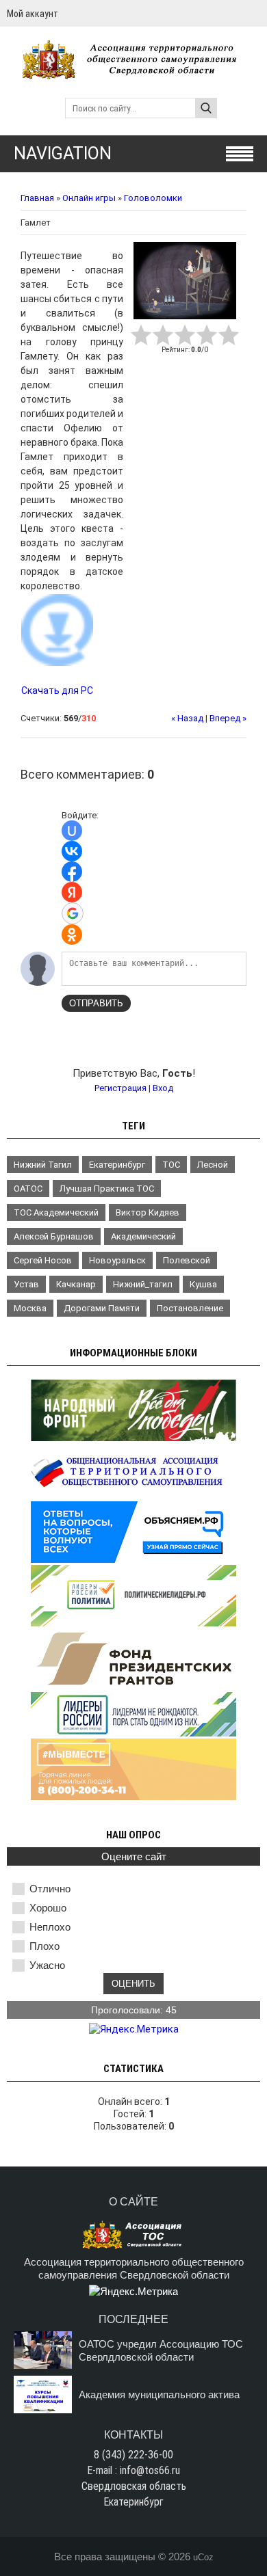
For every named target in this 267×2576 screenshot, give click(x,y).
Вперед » (228, 718)
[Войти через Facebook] (72, 872)
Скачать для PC (57, 690)
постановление (190, 1308)
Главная (37, 198)
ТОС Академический (56, 1212)
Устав (26, 1284)
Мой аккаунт (33, 14)
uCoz (203, 2557)
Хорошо (48, 1908)
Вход (163, 1088)
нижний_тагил (143, 1284)
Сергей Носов (43, 1260)
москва (30, 1308)
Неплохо (50, 1927)
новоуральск (117, 1260)
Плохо (44, 1946)
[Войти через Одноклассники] (72, 935)
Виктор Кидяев (148, 1212)
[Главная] (133, 73)
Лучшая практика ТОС (107, 1189)
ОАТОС (28, 1189)
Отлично (50, 1889)
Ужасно (47, 1965)
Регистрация (120, 1088)
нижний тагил (43, 1165)
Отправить (96, 1003)
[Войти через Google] (73, 913)
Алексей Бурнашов (54, 1236)
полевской (187, 1260)
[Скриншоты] (185, 281)
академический (143, 1236)
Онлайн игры (89, 198)
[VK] (255, 13)
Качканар (76, 1284)
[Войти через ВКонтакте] (72, 851)
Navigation (63, 153)
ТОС (171, 1165)
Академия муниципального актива (159, 2394)
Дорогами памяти (102, 1308)
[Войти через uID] (72, 831)
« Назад (187, 718)
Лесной (213, 1165)
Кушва (203, 1284)
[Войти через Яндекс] (72, 892)
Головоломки (153, 198)
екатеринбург (117, 1165)
